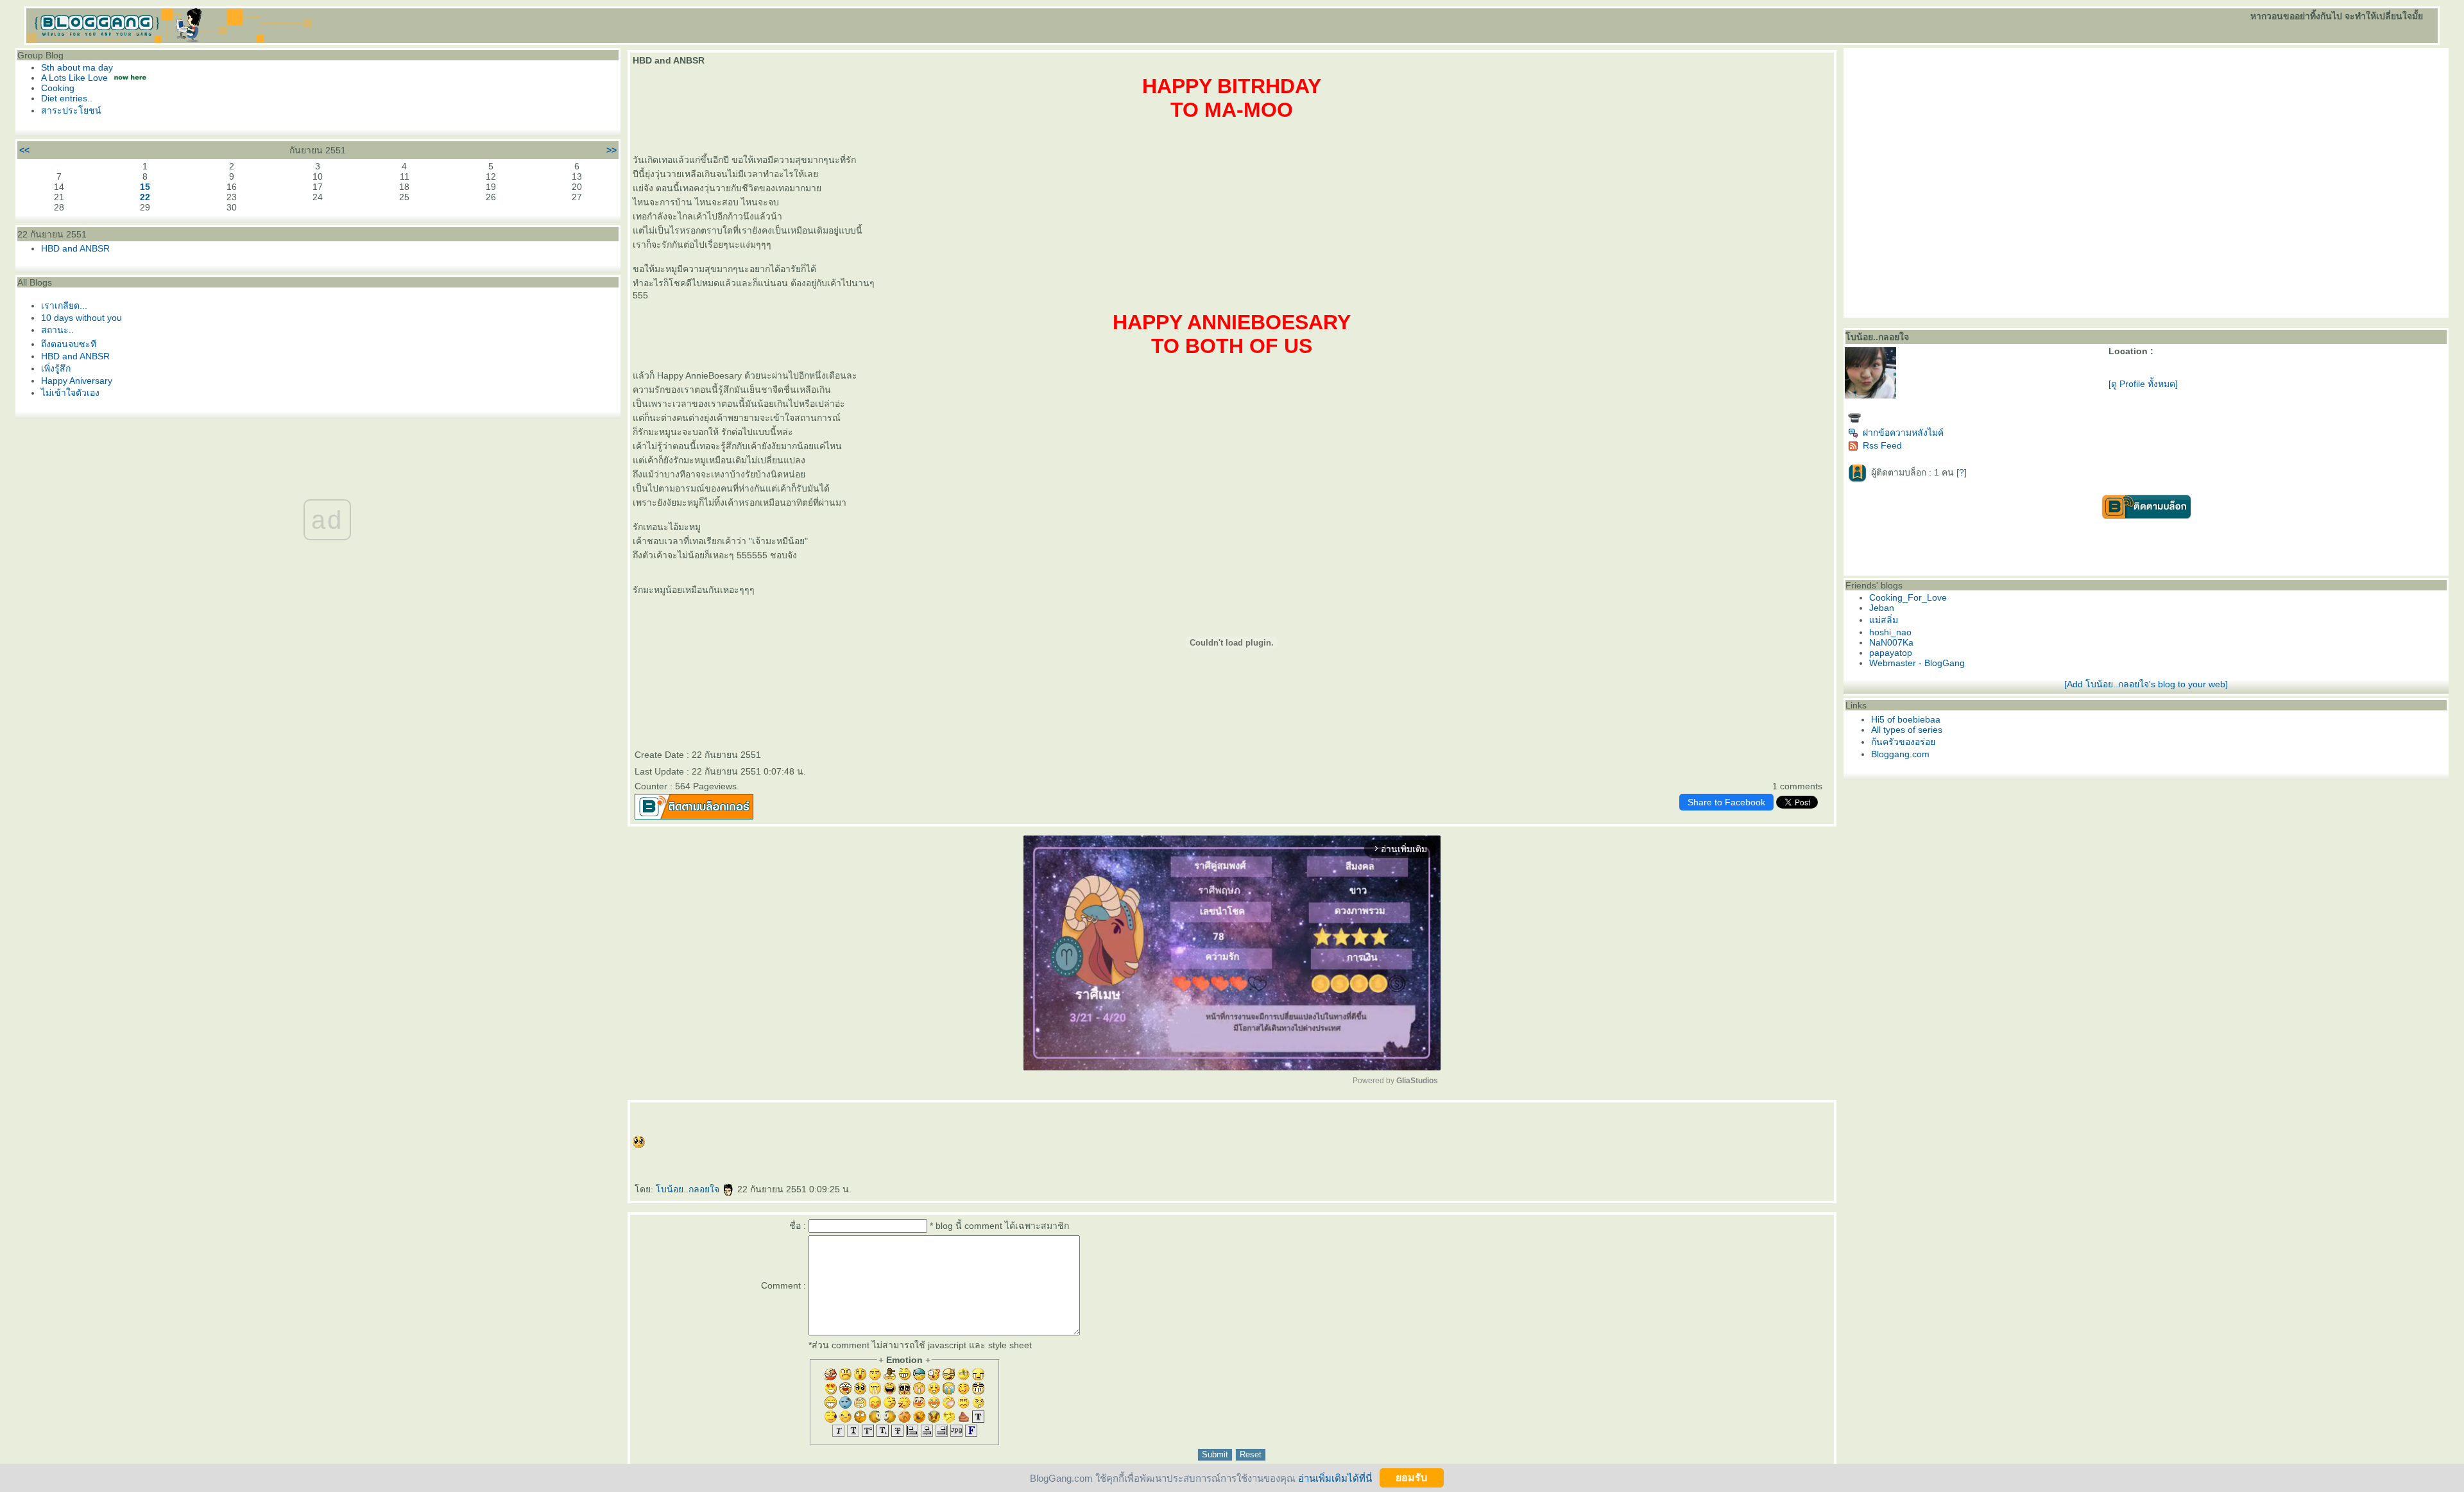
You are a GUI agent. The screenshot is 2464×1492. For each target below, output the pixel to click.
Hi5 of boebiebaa (1906, 719)
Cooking (58, 88)
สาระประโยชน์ (71, 110)
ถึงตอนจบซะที (69, 344)
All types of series (1907, 730)
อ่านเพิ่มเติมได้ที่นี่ (1335, 1478)
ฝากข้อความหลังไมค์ (1903, 433)
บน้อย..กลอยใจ (689, 1189)
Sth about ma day (77, 67)
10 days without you (81, 318)
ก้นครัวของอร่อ (1903, 742)
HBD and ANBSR (75, 248)
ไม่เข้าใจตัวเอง (70, 393)
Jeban (1882, 608)
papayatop (1891, 653)
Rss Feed (1882, 445)
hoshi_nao (1890, 632)
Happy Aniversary (77, 381)
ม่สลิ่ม (1884, 620)
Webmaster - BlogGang (1917, 663)
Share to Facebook (1726, 802)
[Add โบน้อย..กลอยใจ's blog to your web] (2146, 684)
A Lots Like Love (74, 78)
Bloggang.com (1900, 754)
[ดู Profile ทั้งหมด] (2143, 384)
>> (612, 150)
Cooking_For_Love (1908, 597)
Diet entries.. (67, 98)
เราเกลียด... (64, 305)
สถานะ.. (57, 330)
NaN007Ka (1891, 642)
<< (24, 150)
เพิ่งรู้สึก (56, 368)
